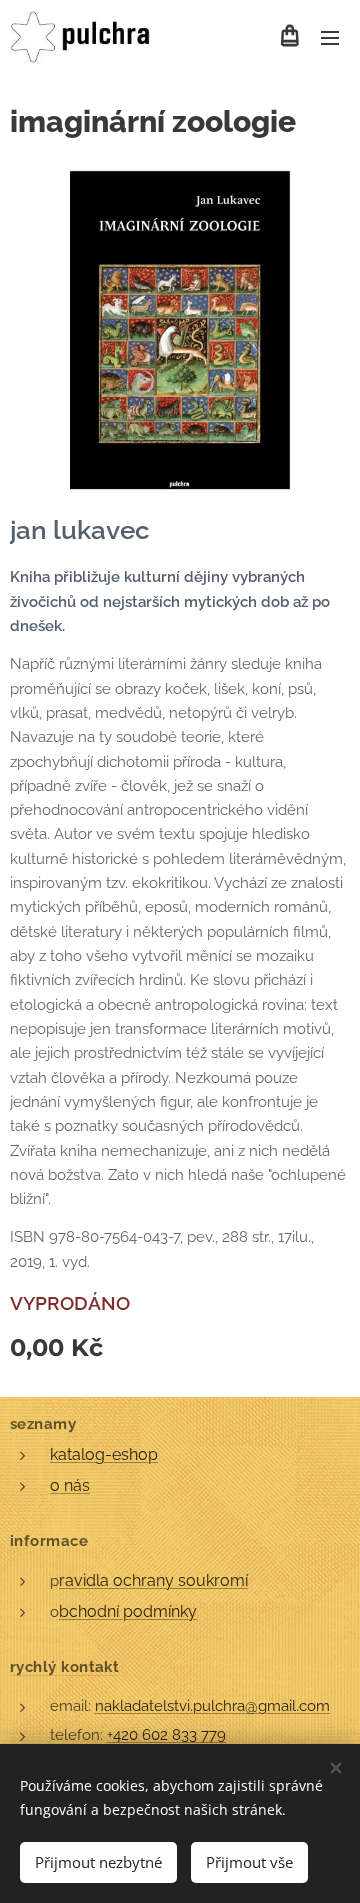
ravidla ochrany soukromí (153, 1580)
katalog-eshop (104, 1454)
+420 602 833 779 (166, 1735)
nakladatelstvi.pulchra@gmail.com (212, 1706)
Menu (330, 37)
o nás (70, 1485)
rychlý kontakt (64, 1667)
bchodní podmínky (128, 1611)
